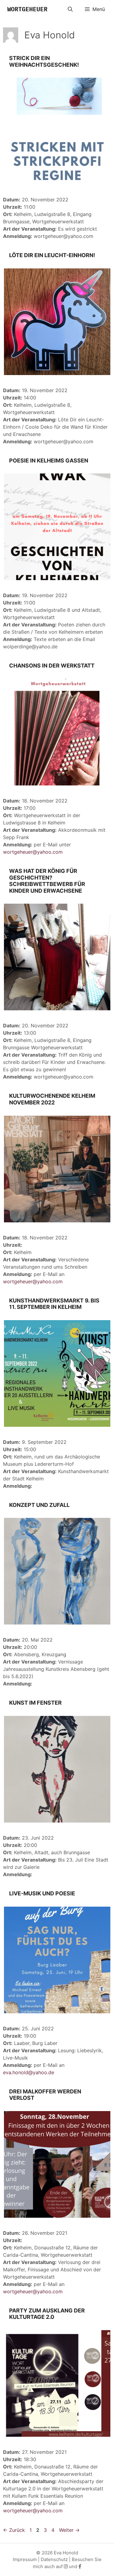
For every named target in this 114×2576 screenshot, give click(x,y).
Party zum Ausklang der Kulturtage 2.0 (47, 2314)
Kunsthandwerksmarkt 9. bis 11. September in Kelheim (54, 1304)
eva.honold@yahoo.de (29, 2072)
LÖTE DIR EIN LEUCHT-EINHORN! (52, 255)
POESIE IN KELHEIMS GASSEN (49, 461)
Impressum (25, 2559)
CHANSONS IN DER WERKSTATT (52, 666)
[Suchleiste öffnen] (70, 9)
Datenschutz (54, 2559)
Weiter (69, 2530)
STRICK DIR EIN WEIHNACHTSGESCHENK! (44, 61)
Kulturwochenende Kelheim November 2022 (52, 1099)
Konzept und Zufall (39, 1505)
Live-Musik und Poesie (42, 1893)
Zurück (14, 2530)
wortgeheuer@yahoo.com (33, 852)
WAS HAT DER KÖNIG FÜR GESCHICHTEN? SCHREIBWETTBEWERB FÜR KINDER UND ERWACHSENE (47, 881)
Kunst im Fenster (35, 1703)
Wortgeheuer (27, 9)
